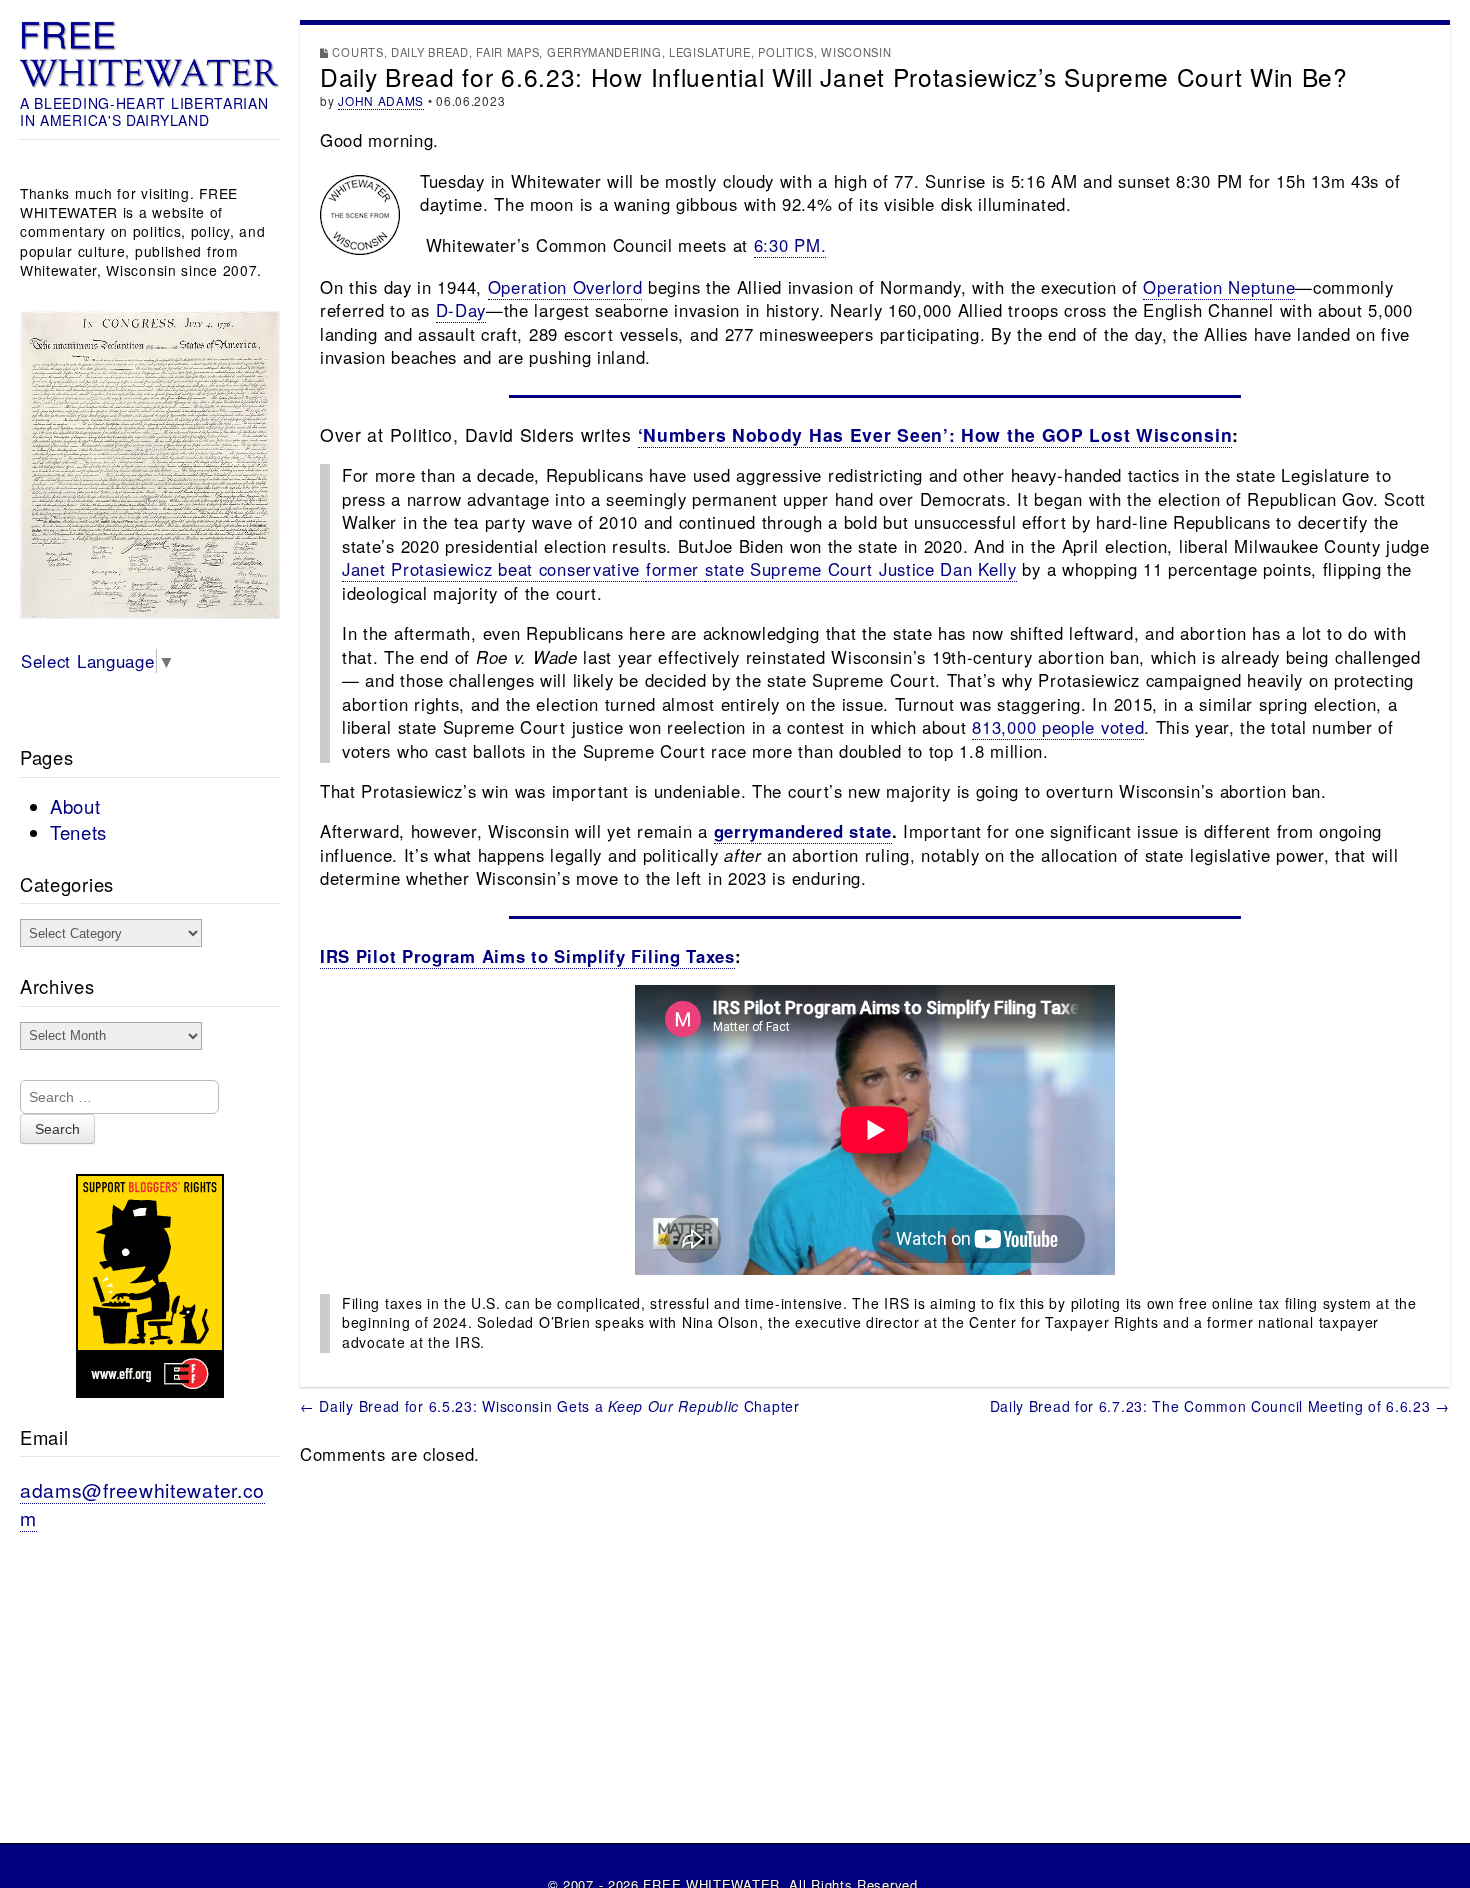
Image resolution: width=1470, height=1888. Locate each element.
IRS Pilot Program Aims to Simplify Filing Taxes (527, 956)
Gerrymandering (604, 52)
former (675, 569)
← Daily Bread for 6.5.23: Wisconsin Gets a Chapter (550, 1406)
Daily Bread (430, 52)
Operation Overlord (565, 287)
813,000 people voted (1058, 727)
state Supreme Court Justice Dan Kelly (861, 569)
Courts (357, 52)
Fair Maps (507, 52)
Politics (786, 52)
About (75, 806)
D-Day (461, 310)
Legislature (710, 52)
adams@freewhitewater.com (142, 1503)
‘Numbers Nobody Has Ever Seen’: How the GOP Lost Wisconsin (935, 434)
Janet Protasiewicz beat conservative (494, 569)
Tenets (78, 832)
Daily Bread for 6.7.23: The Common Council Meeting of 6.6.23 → (1220, 1406)
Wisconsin (856, 52)
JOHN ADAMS (381, 100)
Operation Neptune (1219, 287)
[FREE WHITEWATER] (150, 55)
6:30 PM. (790, 245)
